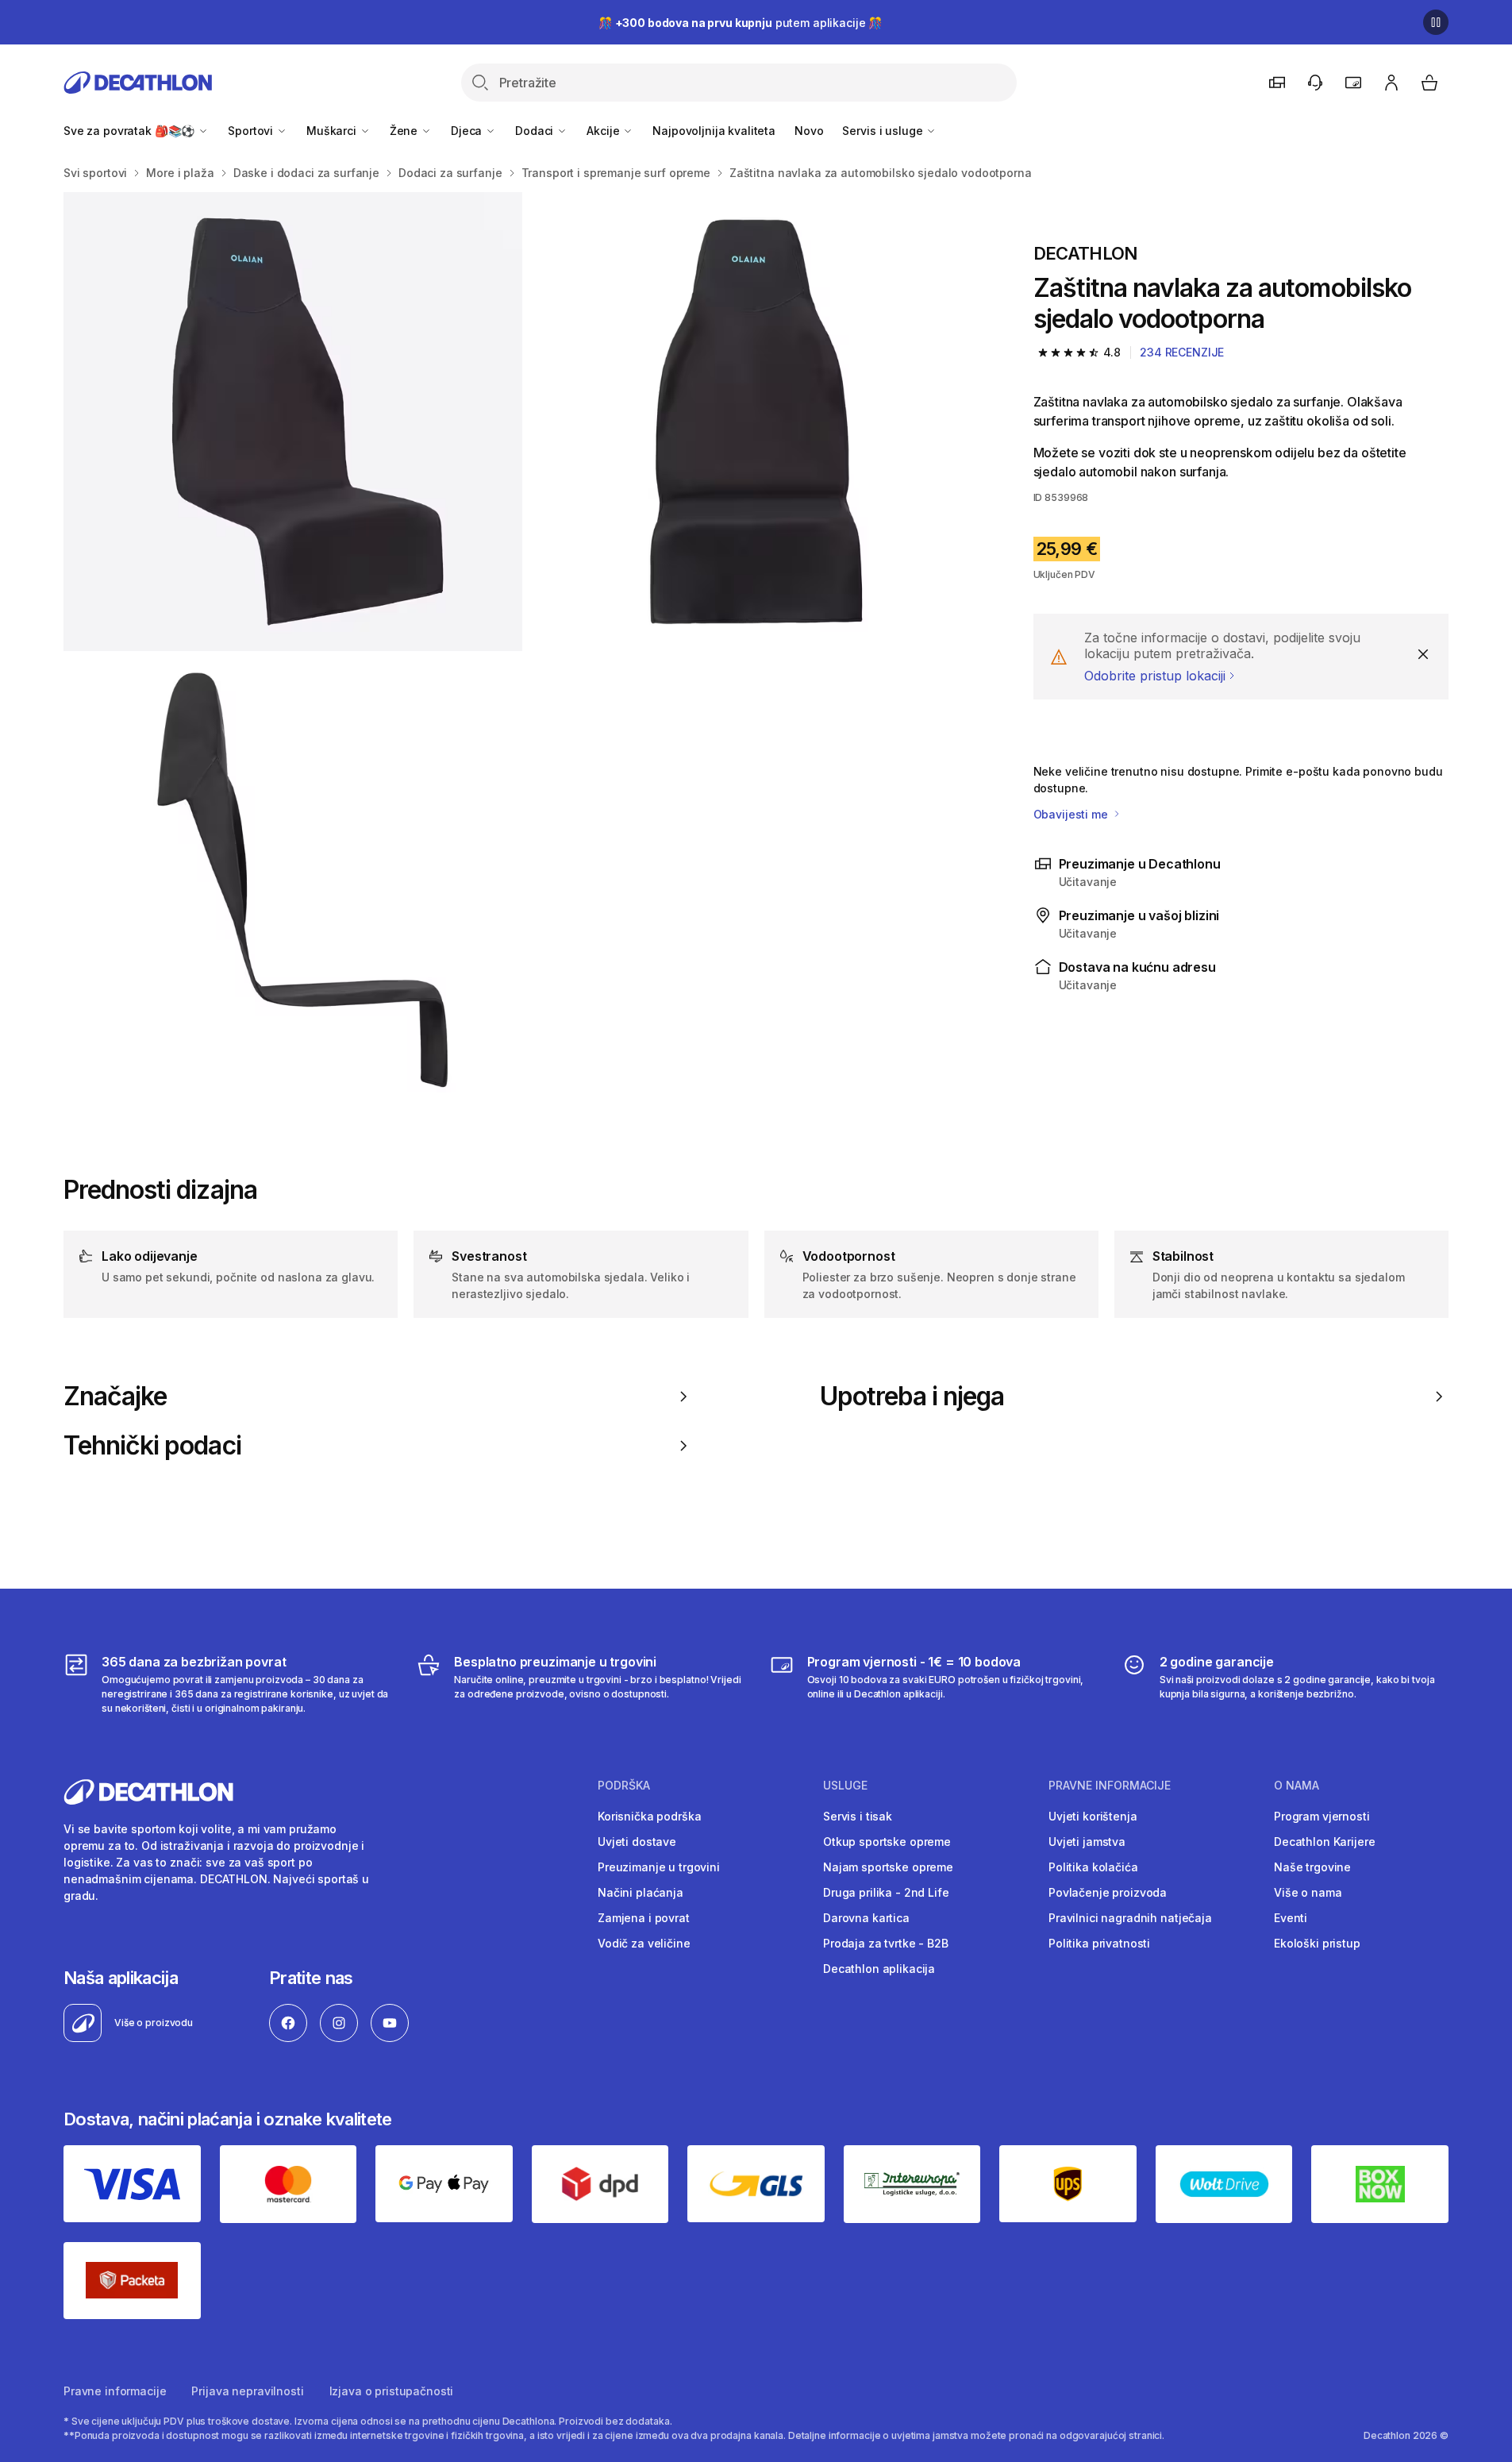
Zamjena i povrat (644, 1918)
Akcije (604, 131)
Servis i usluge (884, 131)
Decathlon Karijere (1324, 1842)
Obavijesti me (1072, 814)
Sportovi (252, 131)
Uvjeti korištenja (1093, 1816)
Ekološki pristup (1317, 1943)
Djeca (468, 131)
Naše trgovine (1312, 1867)
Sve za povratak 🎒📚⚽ (131, 131)
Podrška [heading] (624, 1786)
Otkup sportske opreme (887, 1842)
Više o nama (1308, 1892)
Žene (405, 131)
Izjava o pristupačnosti (392, 2391)
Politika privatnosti (1099, 1943)
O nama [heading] (1297, 1786)
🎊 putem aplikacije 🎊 (740, 23)
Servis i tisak (858, 1816)
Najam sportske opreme (888, 1867)
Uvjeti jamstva (1087, 1842)
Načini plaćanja (641, 1892)
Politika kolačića (1093, 1867)
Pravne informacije (115, 2391)
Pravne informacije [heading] (1110, 1786)
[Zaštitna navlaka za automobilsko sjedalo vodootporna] (293, 422)
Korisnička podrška (649, 1816)
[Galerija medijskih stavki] (523, 652)
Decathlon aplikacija (879, 1969)
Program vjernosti (1322, 1816)
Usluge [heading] (845, 1786)
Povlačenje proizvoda (1108, 1892)
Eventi (1291, 1918)
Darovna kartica (866, 1918)
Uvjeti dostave (637, 1842)
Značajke (115, 1397)
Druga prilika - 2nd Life (886, 1892)
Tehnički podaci (152, 1446)
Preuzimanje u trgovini (659, 1867)
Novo (809, 131)
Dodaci (536, 131)
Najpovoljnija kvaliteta (714, 131)
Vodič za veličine (644, 1943)
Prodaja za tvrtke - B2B (886, 1943)
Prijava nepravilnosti (247, 2391)
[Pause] (1436, 22)
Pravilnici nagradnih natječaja (1130, 1918)
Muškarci (333, 131)
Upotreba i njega (912, 1397)
